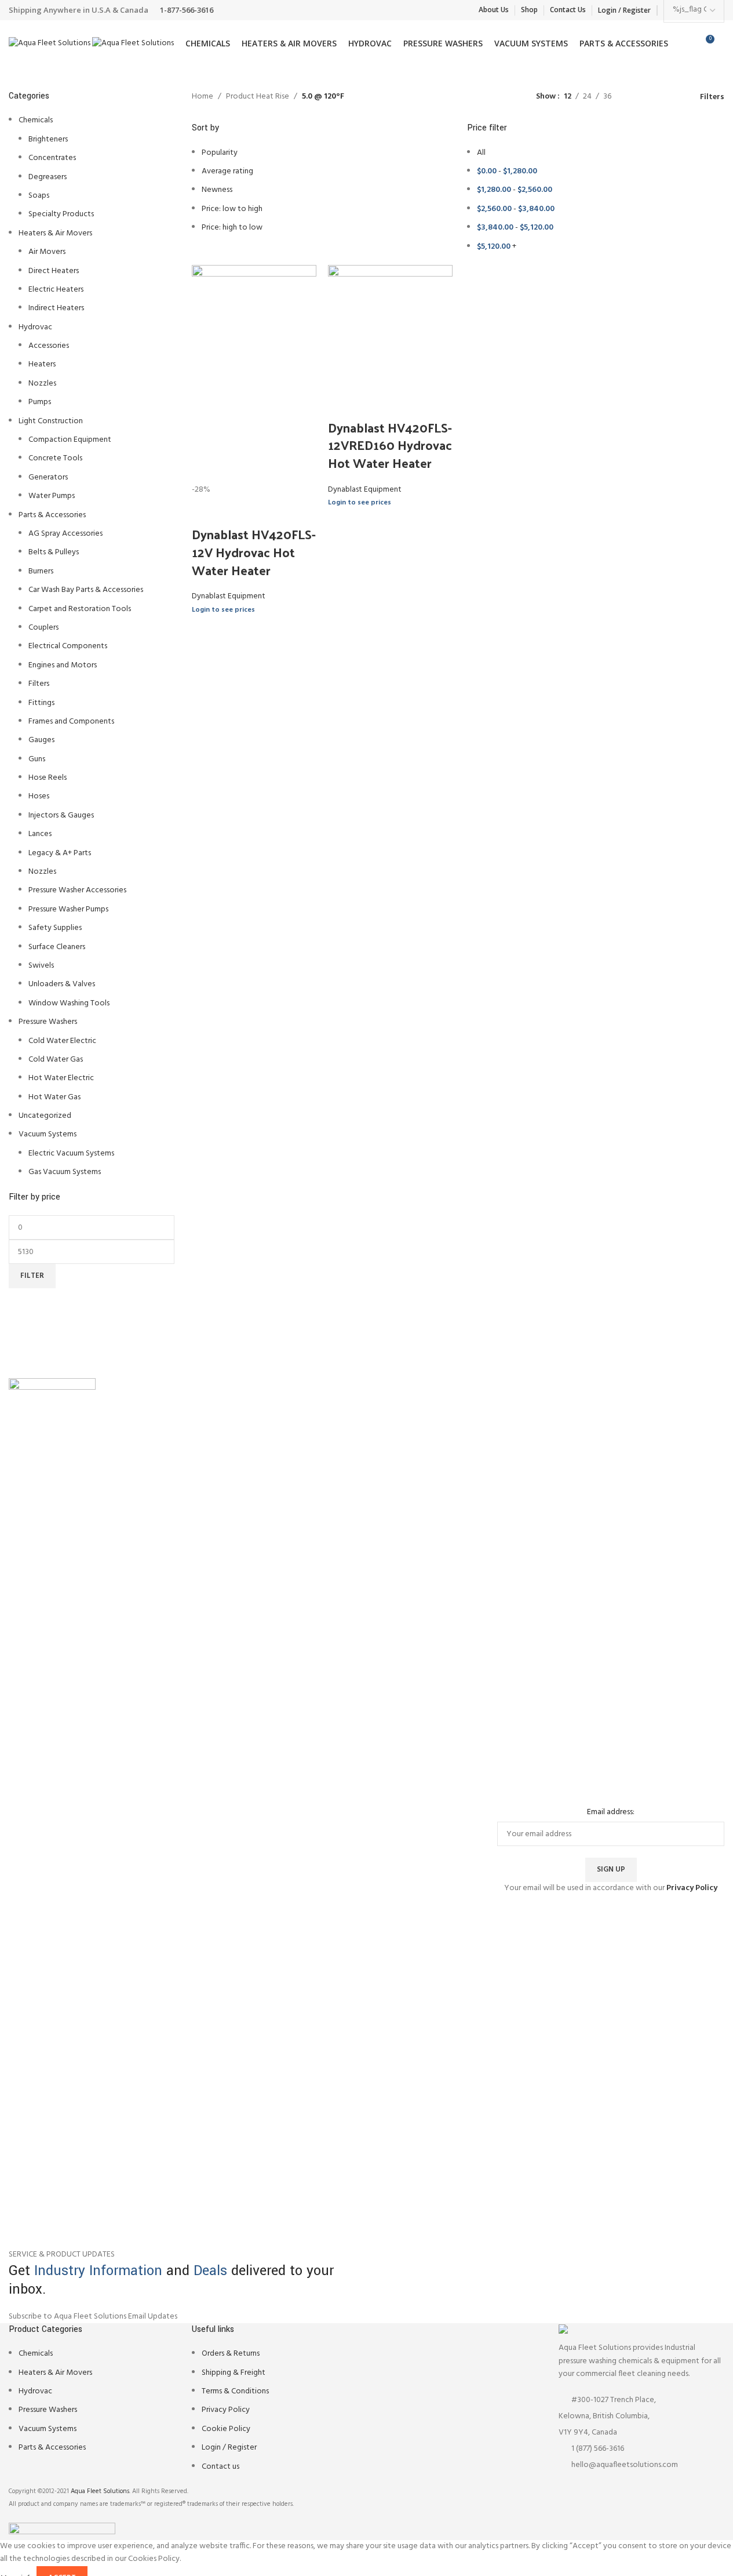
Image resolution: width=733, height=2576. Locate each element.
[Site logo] (50, 44)
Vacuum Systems (48, 1134)
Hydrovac (35, 327)
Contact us (220, 2467)
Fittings (41, 703)
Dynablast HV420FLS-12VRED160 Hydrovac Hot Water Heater (390, 445)
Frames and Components (71, 722)
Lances (40, 834)
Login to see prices (223, 610)
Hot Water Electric (61, 1078)
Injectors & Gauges (61, 815)
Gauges (41, 740)
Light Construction (51, 421)
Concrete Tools (55, 458)
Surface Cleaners (57, 947)
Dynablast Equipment (229, 596)
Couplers (43, 628)
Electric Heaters (56, 290)
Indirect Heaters (56, 308)
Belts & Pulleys (54, 552)
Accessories (49, 346)
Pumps (40, 402)
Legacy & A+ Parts (60, 853)
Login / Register (229, 2448)
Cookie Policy (226, 2429)
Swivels (41, 966)
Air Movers (47, 252)
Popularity (220, 153)
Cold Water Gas (56, 1060)
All (481, 153)
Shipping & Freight (234, 2373)
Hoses (39, 796)
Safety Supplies (55, 928)
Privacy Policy (226, 2410)
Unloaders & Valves (62, 984)
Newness (217, 190)
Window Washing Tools (69, 1003)
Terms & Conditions (235, 2391)
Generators (48, 477)
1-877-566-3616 (187, 10)
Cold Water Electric (62, 1041)
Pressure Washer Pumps (68, 909)
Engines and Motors (63, 665)
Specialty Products (61, 214)
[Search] (724, 43)
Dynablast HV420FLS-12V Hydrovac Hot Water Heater (254, 552)
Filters (39, 684)
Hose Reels (48, 778)
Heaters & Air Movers (55, 233)
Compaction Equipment (70, 440)
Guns (37, 759)
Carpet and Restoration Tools (80, 609)
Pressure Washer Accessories (77, 890)
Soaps (39, 196)
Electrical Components (68, 646)
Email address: (611, 1812)
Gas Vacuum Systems (65, 1172)
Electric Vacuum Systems (71, 1153)
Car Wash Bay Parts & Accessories (86, 590)
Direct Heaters (54, 271)
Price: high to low (232, 228)
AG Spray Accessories (65, 534)
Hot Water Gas (54, 1097)
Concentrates (52, 158)
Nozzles (42, 384)
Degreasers (48, 177)
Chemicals (36, 120)
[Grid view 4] (675, 97)
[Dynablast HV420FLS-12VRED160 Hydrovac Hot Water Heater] (390, 327)
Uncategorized (45, 1116)
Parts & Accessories (52, 515)
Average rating (227, 171)
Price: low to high (232, 209)
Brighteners (48, 139)
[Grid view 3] (656, 97)
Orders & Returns (231, 2354)
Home (203, 97)
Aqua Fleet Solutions (100, 2491)
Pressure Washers (48, 1022)
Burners (41, 571)
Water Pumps (52, 496)
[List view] (638, 97)
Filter (32, 1276)
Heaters (42, 364)
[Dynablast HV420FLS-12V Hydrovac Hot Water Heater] (254, 374)
